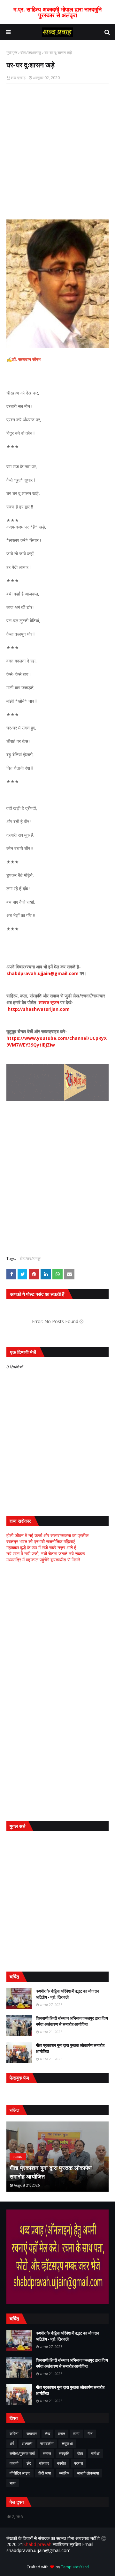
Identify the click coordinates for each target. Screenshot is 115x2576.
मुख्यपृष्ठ (12, 52)
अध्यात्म (27, 2443)
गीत (90, 2434)
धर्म (12, 2443)
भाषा (13, 2483)
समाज (47, 2453)
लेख (47, 2434)
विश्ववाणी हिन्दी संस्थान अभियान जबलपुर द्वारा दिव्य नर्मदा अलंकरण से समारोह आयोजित (72, 2021)
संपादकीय (47, 2443)
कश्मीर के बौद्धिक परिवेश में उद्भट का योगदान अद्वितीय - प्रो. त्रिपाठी (67, 1994)
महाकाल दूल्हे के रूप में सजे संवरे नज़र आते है (41, 1547)
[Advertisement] (57, 1630)
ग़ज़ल (62, 2434)
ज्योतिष (64, 2473)
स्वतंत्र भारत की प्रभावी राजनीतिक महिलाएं (41, 1541)
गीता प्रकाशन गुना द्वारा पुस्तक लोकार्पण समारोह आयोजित (70, 2048)
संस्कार (44, 2463)
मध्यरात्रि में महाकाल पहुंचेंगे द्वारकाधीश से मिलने (43, 1560)
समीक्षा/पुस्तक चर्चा (22, 2453)
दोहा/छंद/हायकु (31, 52)
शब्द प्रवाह (18, 78)
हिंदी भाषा (45, 2473)
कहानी (14, 2463)
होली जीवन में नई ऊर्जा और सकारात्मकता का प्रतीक (47, 1535)
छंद (29, 2463)
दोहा (80, 2453)
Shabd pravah (38, 2544)
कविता (14, 2434)
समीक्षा (95, 2453)
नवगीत (61, 2463)
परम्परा (79, 2463)
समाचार (32, 2434)
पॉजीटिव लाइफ (20, 2473)
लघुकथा (67, 2443)
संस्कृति (64, 2453)
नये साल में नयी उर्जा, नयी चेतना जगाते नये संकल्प (46, 1554)
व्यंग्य (76, 2434)
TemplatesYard (75, 2567)
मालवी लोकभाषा (88, 2473)
